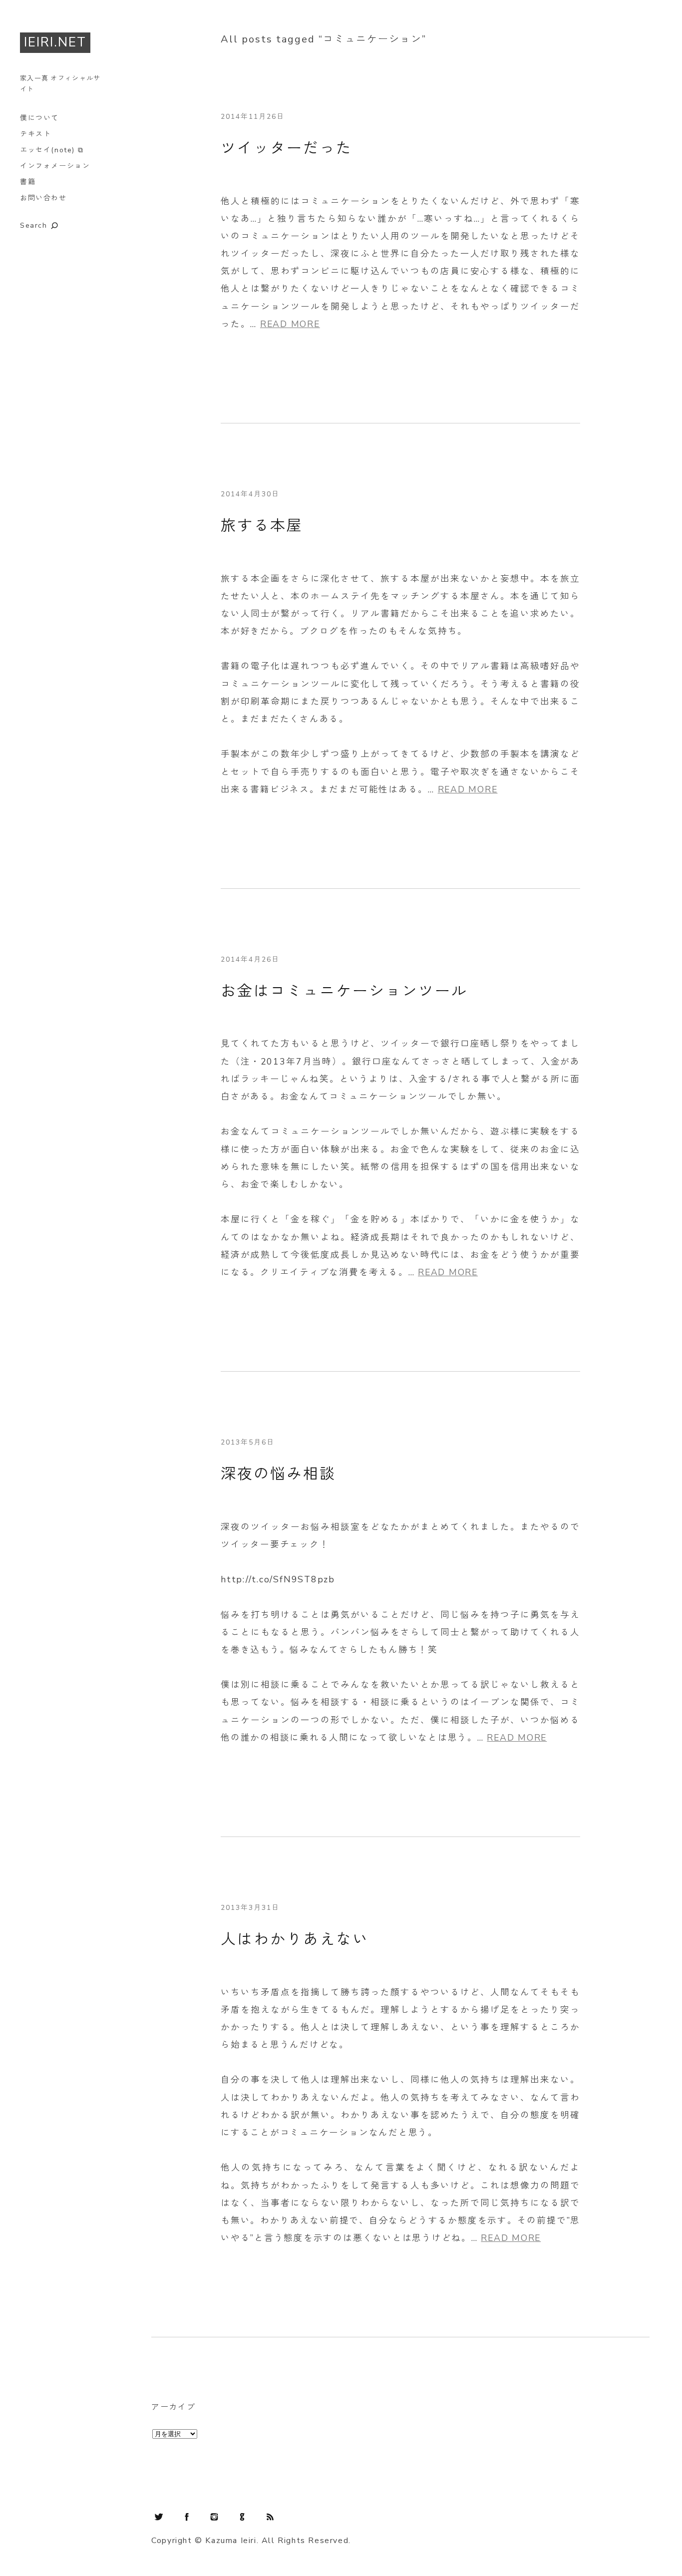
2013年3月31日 (250, 1908)
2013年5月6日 (248, 1442)
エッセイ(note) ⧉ (52, 150)
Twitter (159, 2517)
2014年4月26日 (250, 959)
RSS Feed (270, 2517)
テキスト (35, 134)
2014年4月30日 (250, 494)
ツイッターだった (287, 149)
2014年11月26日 (253, 117)
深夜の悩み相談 (278, 1474)
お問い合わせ (43, 198)
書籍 (28, 182)
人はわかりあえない (295, 1940)
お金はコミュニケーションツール (344, 991)
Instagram (214, 2517)
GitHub (242, 2517)
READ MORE (290, 324)
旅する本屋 (262, 526)
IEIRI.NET (55, 42)
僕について (39, 118)
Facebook (187, 2517)
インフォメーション (55, 166)
